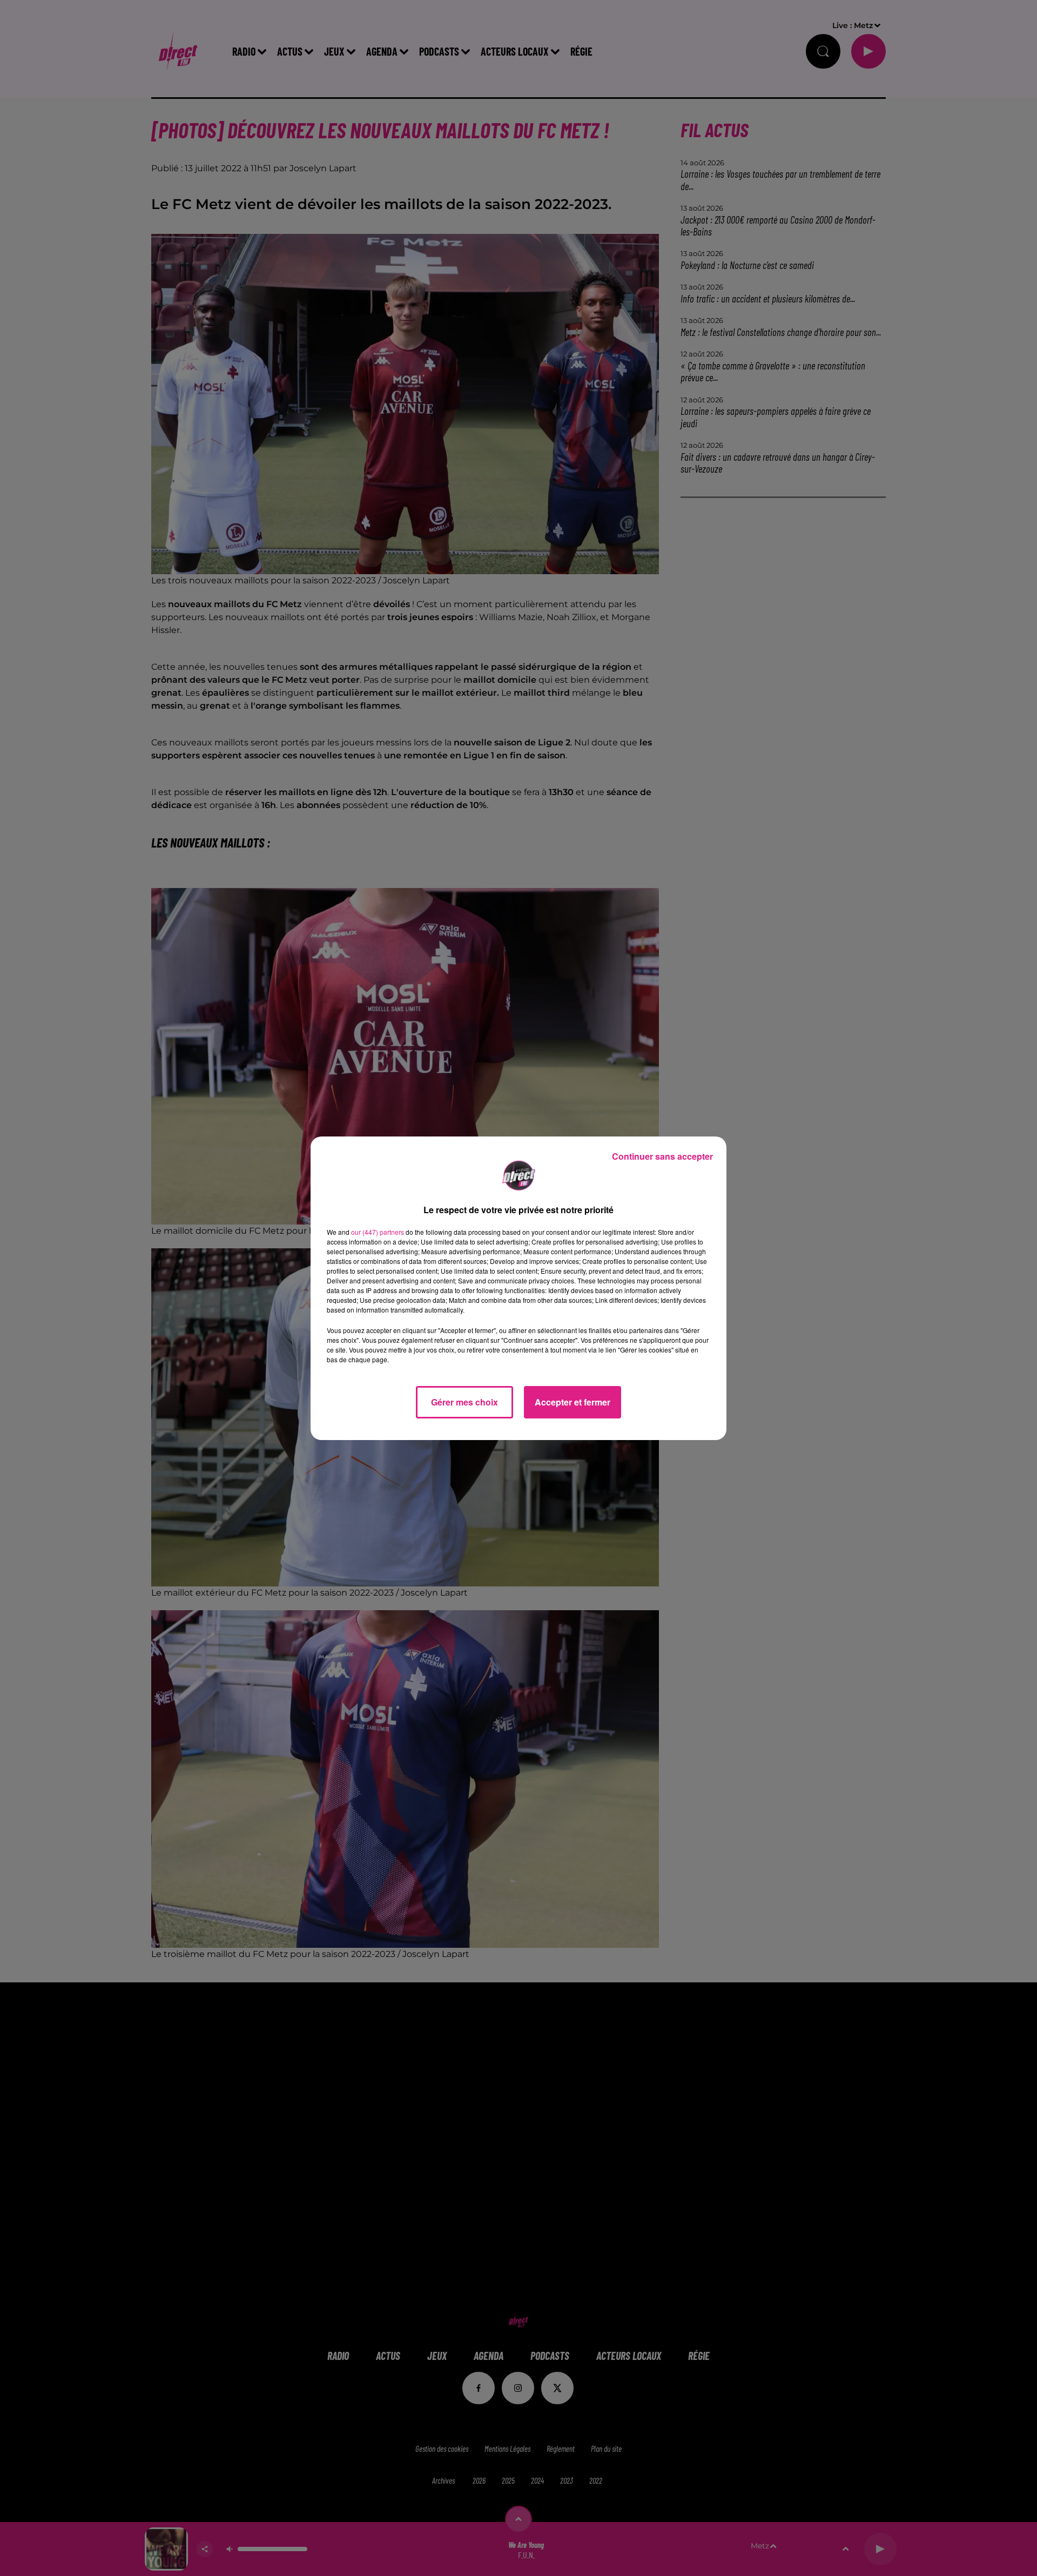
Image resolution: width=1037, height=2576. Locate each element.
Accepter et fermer (573, 1402)
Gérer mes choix (464, 1402)
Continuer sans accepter (662, 1156)
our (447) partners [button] (378, 1232)
